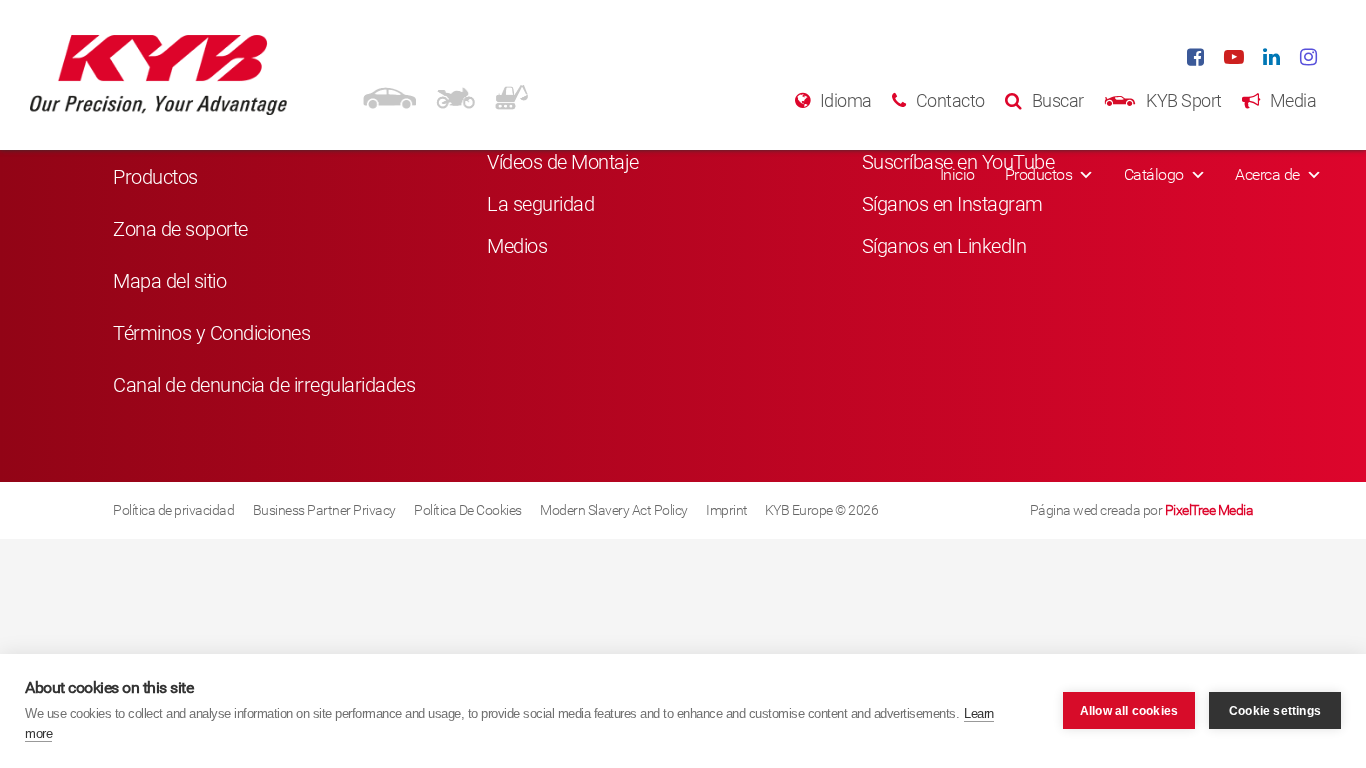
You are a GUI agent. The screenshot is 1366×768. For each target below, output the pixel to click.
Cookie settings (1275, 711)
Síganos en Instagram (952, 204)
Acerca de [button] (1267, 174)
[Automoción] (389, 95)
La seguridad (540, 204)
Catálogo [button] (1154, 174)
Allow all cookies (1129, 711)
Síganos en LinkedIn (944, 246)
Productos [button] (1039, 174)
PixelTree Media (1209, 510)
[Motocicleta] (455, 95)
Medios (517, 246)
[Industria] (511, 95)
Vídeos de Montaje (563, 162)
